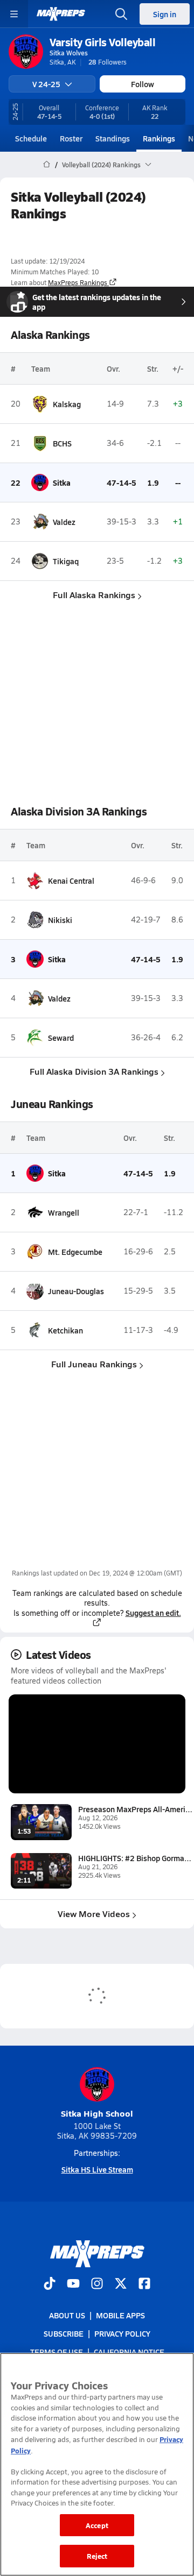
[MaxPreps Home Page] (47, 165)
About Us (67, 2315)
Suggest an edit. (153, 1613)
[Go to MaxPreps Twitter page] (121, 2284)
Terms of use (57, 2352)
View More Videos (94, 1914)
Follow (143, 84)
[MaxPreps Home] (61, 14)
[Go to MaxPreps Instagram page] (97, 2284)
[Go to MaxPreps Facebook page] (144, 2284)
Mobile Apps (120, 2315)
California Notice (129, 2352)
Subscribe (64, 2333)
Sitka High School (97, 2113)
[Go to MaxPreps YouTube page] (73, 2284)
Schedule (31, 138)
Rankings (159, 138)
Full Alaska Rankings (94, 595)
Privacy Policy (122, 2333)
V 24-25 (46, 84)
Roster (71, 138)
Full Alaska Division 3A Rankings (94, 1071)
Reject (97, 2556)
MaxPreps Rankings (78, 282)
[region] (97, 2464)
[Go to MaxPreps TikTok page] (50, 2284)
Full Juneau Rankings (94, 1364)
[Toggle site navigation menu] (14, 14)
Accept (97, 2525)
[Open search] (121, 14)
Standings (113, 138)
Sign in (165, 14)
